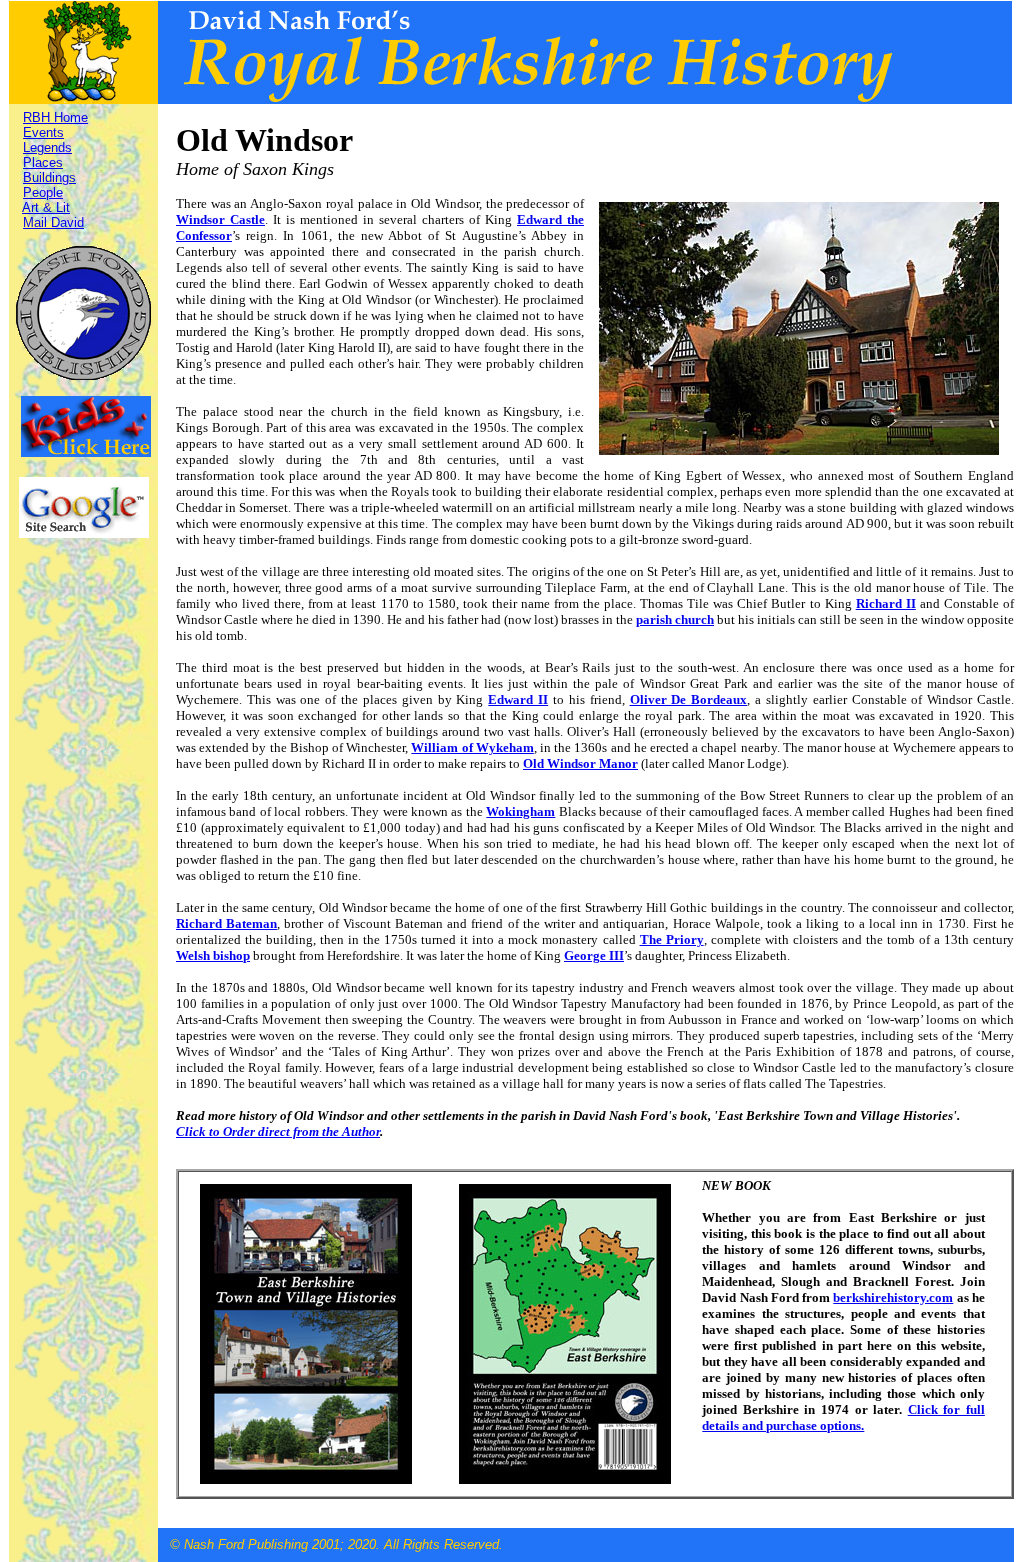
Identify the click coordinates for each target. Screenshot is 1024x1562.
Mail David (53, 222)
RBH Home (55, 117)
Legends (47, 147)
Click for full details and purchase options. (843, 1417)
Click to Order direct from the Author (278, 1131)
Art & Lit (46, 207)
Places (43, 162)
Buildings (49, 177)
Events (43, 132)
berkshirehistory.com (893, 1297)
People (43, 192)
